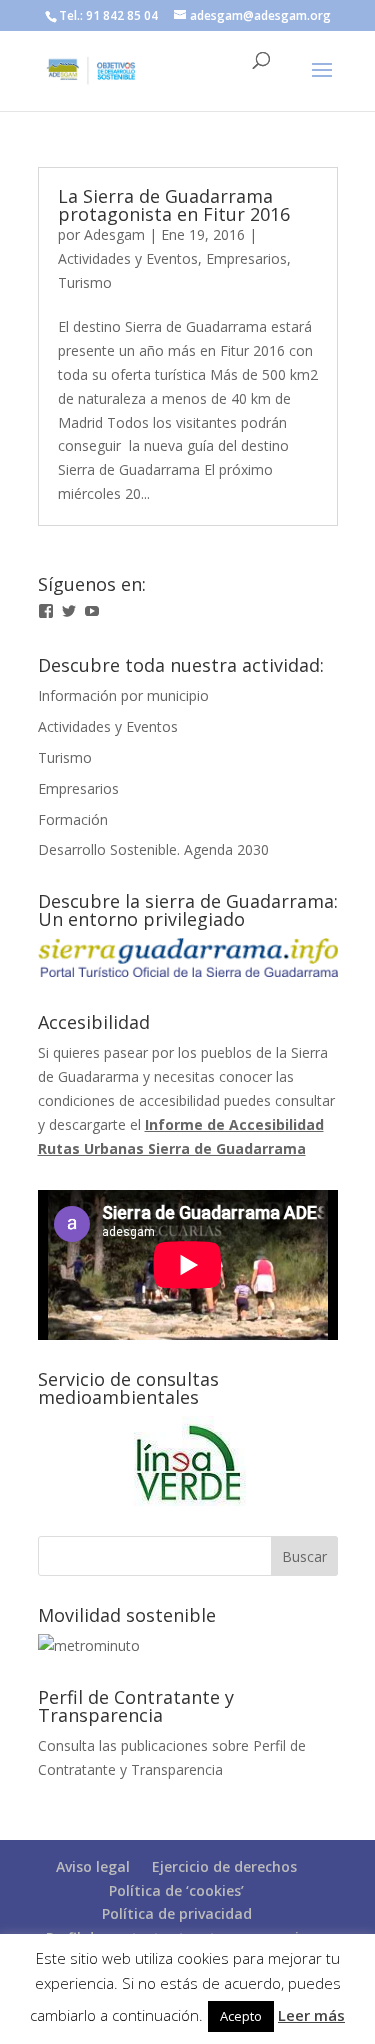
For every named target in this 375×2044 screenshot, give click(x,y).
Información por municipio (123, 695)
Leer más (311, 2015)
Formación (73, 819)
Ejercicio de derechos (224, 1866)
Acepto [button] (241, 2016)
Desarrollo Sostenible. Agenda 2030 (153, 849)
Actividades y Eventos (128, 258)
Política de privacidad (177, 1913)
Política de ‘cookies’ (176, 1890)
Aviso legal (93, 1866)
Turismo (85, 282)
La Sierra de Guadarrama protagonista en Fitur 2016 (174, 205)
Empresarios (246, 258)
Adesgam (114, 234)
